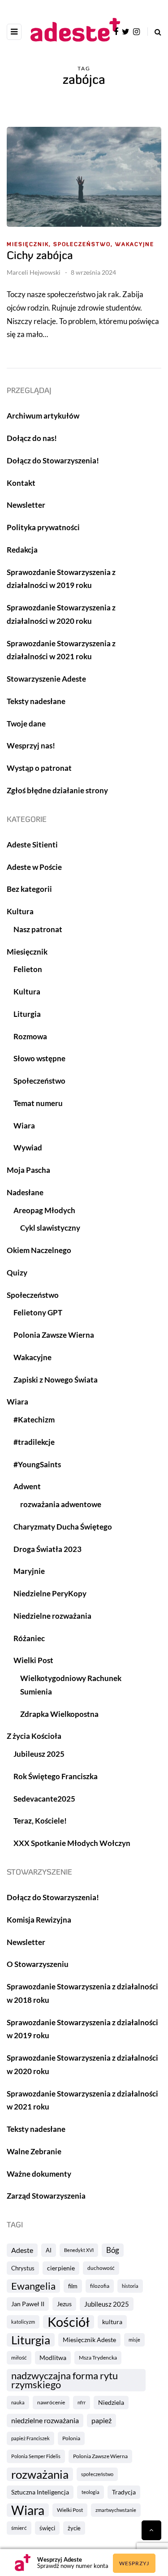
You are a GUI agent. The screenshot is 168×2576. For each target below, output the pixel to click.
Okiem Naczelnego (39, 1250)
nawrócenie (51, 2402)
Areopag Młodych (44, 1210)
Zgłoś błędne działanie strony (57, 790)
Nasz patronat (38, 929)
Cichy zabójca (40, 256)
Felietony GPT (38, 1312)
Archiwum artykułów (43, 416)
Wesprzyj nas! (31, 746)
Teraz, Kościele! (40, 1821)
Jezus (64, 2304)
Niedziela (111, 2402)
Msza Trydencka (98, 2358)
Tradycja (124, 2492)
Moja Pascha (28, 1170)
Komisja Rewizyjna (39, 1920)
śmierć (19, 2528)
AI (49, 2250)
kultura (112, 2322)
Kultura (20, 911)
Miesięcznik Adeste (89, 2340)
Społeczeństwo (39, 1081)
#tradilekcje (34, 1442)
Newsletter (26, 505)
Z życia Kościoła (34, 1736)
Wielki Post (70, 2510)
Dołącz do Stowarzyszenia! (53, 460)
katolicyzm (23, 2322)
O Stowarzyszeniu (38, 1964)
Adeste (22, 2250)
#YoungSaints (37, 1464)
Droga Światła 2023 (47, 1549)
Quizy (17, 1273)
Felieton (28, 969)
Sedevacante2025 (44, 1799)
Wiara (28, 2510)
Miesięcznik (27, 952)
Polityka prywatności (43, 527)
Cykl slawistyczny (50, 1228)
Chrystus (23, 2268)
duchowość (101, 2268)
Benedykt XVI (79, 2250)
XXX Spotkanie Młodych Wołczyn (72, 1843)
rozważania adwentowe (61, 1504)
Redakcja (22, 550)
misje (134, 2340)
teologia (90, 2492)
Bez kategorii (29, 889)
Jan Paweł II (28, 2304)
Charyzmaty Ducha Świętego (63, 1527)
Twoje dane (26, 724)
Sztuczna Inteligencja (40, 2492)
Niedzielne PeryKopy (50, 1593)
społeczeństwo (97, 2474)
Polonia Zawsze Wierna (100, 2456)
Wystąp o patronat (39, 768)
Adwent (27, 1486)
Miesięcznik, (29, 245)
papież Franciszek (30, 2438)
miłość (19, 2358)
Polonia (71, 2438)
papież (101, 2420)
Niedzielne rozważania (52, 1616)
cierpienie (61, 2268)
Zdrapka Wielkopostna (59, 1714)
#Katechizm (34, 1420)
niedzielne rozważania (45, 2420)
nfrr (82, 2402)
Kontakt (21, 483)
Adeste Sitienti (32, 845)
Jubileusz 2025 (107, 2304)
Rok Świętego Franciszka (56, 1776)
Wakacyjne (135, 245)
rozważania (40, 2474)
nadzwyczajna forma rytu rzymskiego (65, 2380)
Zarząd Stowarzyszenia (46, 2196)
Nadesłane (25, 1192)
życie (74, 2528)
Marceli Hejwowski (34, 272)
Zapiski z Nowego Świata (56, 1380)
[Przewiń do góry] (151, 2530)
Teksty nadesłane (36, 701)
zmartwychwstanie (116, 2510)
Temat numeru (38, 1103)
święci (47, 2528)
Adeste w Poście (34, 867)
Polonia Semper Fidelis (36, 2456)
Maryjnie (29, 1571)
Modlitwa (53, 2358)
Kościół (69, 2322)
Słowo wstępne (39, 1058)
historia (130, 2286)
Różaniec (29, 1638)
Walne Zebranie (34, 2151)
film (73, 2286)
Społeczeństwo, (83, 245)
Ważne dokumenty (39, 2174)
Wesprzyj (134, 2563)
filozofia (100, 2286)
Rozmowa (30, 1036)
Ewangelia (33, 2286)
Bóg (113, 2250)
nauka (18, 2402)
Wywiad (28, 1148)
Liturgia (31, 2340)
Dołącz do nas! (32, 438)
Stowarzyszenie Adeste (46, 679)
